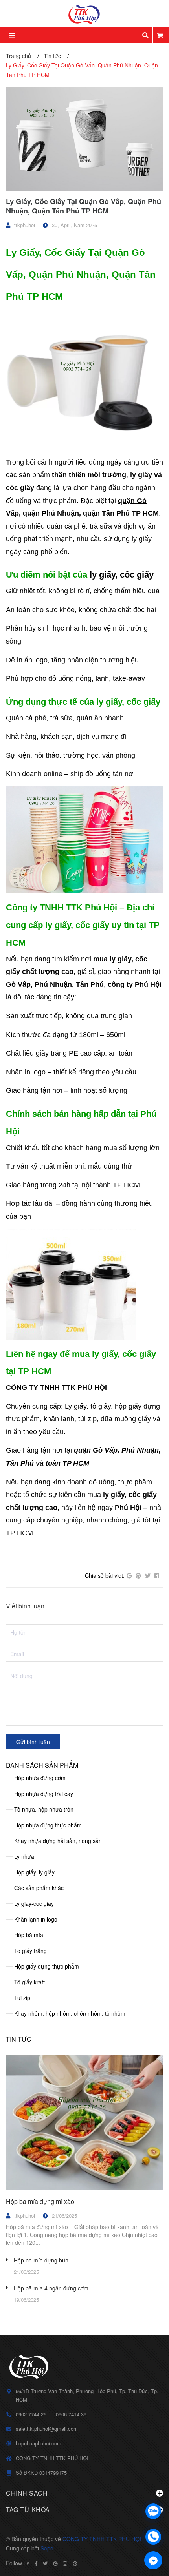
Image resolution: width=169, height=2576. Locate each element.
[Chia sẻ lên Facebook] (157, 1576)
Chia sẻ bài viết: (105, 1575)
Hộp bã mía (29, 1935)
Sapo (47, 2548)
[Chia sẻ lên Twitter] (148, 1576)
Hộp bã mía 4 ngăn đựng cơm (51, 2288)
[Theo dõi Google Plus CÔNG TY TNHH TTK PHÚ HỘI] (55, 2563)
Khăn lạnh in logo (36, 1919)
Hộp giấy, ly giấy (34, 1872)
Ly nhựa (24, 1856)
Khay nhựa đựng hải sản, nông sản (58, 1841)
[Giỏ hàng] (160, 35)
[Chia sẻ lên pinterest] (138, 1576)
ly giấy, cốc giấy (122, 575)
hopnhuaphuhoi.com (39, 2443)
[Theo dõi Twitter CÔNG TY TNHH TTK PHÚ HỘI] (45, 2563)
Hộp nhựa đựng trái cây (44, 1794)
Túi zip (22, 1998)
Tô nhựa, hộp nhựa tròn (44, 1809)
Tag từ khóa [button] (28, 2509)
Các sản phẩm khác (39, 1888)
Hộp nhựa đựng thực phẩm (48, 1825)
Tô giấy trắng (30, 1951)
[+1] (129, 1576)
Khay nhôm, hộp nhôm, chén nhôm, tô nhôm (70, 2013)
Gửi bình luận (33, 1742)
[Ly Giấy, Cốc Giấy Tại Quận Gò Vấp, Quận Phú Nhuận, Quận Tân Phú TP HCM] (84, 139)
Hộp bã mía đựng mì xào (40, 2201)
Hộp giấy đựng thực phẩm (47, 1966)
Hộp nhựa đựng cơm (40, 1778)
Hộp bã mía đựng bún (41, 2260)
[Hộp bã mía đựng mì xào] (84, 2122)
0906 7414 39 (71, 2414)
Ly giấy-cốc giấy (34, 1903)
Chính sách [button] (27, 2493)
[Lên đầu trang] (153, 2491)
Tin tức (19, 2039)
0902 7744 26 (31, 2414)
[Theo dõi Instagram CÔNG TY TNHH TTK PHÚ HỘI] (65, 2563)
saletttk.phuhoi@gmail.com (47, 2429)
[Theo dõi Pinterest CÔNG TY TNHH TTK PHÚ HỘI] (75, 2563)
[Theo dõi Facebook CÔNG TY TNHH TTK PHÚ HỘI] (36, 2563)
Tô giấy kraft (29, 1982)
